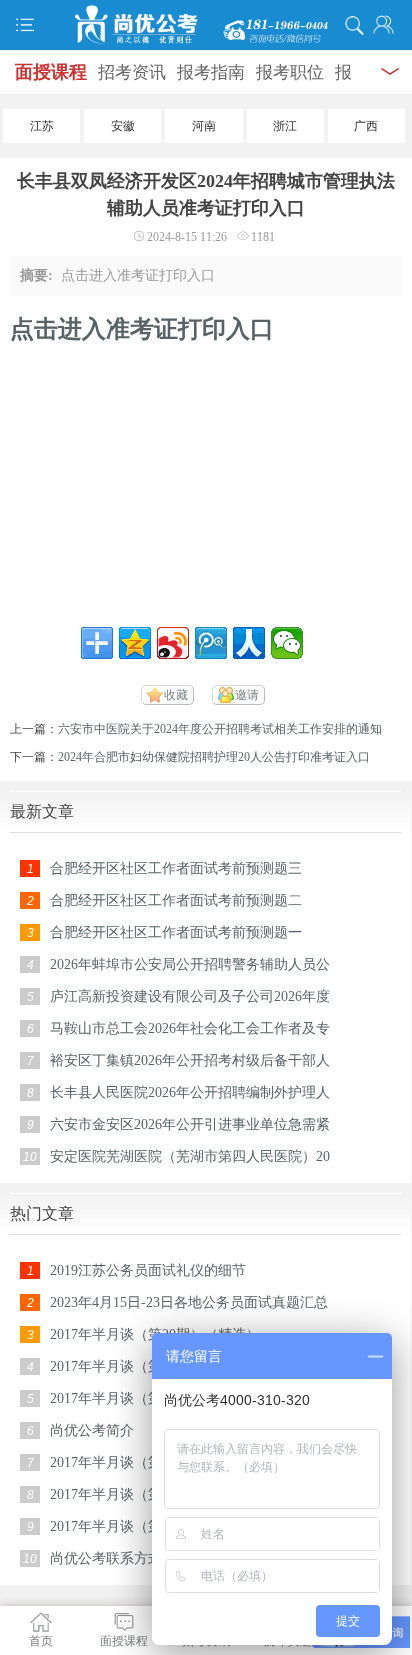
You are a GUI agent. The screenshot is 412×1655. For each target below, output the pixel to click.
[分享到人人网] (249, 643)
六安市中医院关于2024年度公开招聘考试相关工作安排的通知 (220, 729)
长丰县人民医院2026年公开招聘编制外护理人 (190, 1092)
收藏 (176, 695)
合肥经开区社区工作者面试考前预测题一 (176, 932)
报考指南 (211, 72)
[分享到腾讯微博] (211, 643)
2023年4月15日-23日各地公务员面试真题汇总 (189, 1302)
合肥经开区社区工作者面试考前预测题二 (176, 900)
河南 (204, 126)
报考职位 (290, 72)
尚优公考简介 (92, 1430)
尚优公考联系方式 (106, 1558)
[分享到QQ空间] (135, 643)
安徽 (123, 126)
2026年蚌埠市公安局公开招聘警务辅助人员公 (190, 964)
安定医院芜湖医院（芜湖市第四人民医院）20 (190, 1156)
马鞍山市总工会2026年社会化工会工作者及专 (190, 1028)
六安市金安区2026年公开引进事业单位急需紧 (190, 1124)
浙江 (285, 126)
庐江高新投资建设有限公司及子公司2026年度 (190, 996)
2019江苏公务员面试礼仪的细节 (148, 1270)
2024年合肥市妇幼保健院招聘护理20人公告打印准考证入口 (214, 757)
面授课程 (51, 72)
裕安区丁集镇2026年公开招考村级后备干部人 (190, 1060)
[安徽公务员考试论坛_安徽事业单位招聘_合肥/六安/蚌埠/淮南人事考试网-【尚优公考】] (206, 25)
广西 (366, 126)
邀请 (247, 695)
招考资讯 (132, 72)
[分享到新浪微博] (173, 643)
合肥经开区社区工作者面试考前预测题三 (176, 868)
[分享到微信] (287, 643)
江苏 (42, 126)
